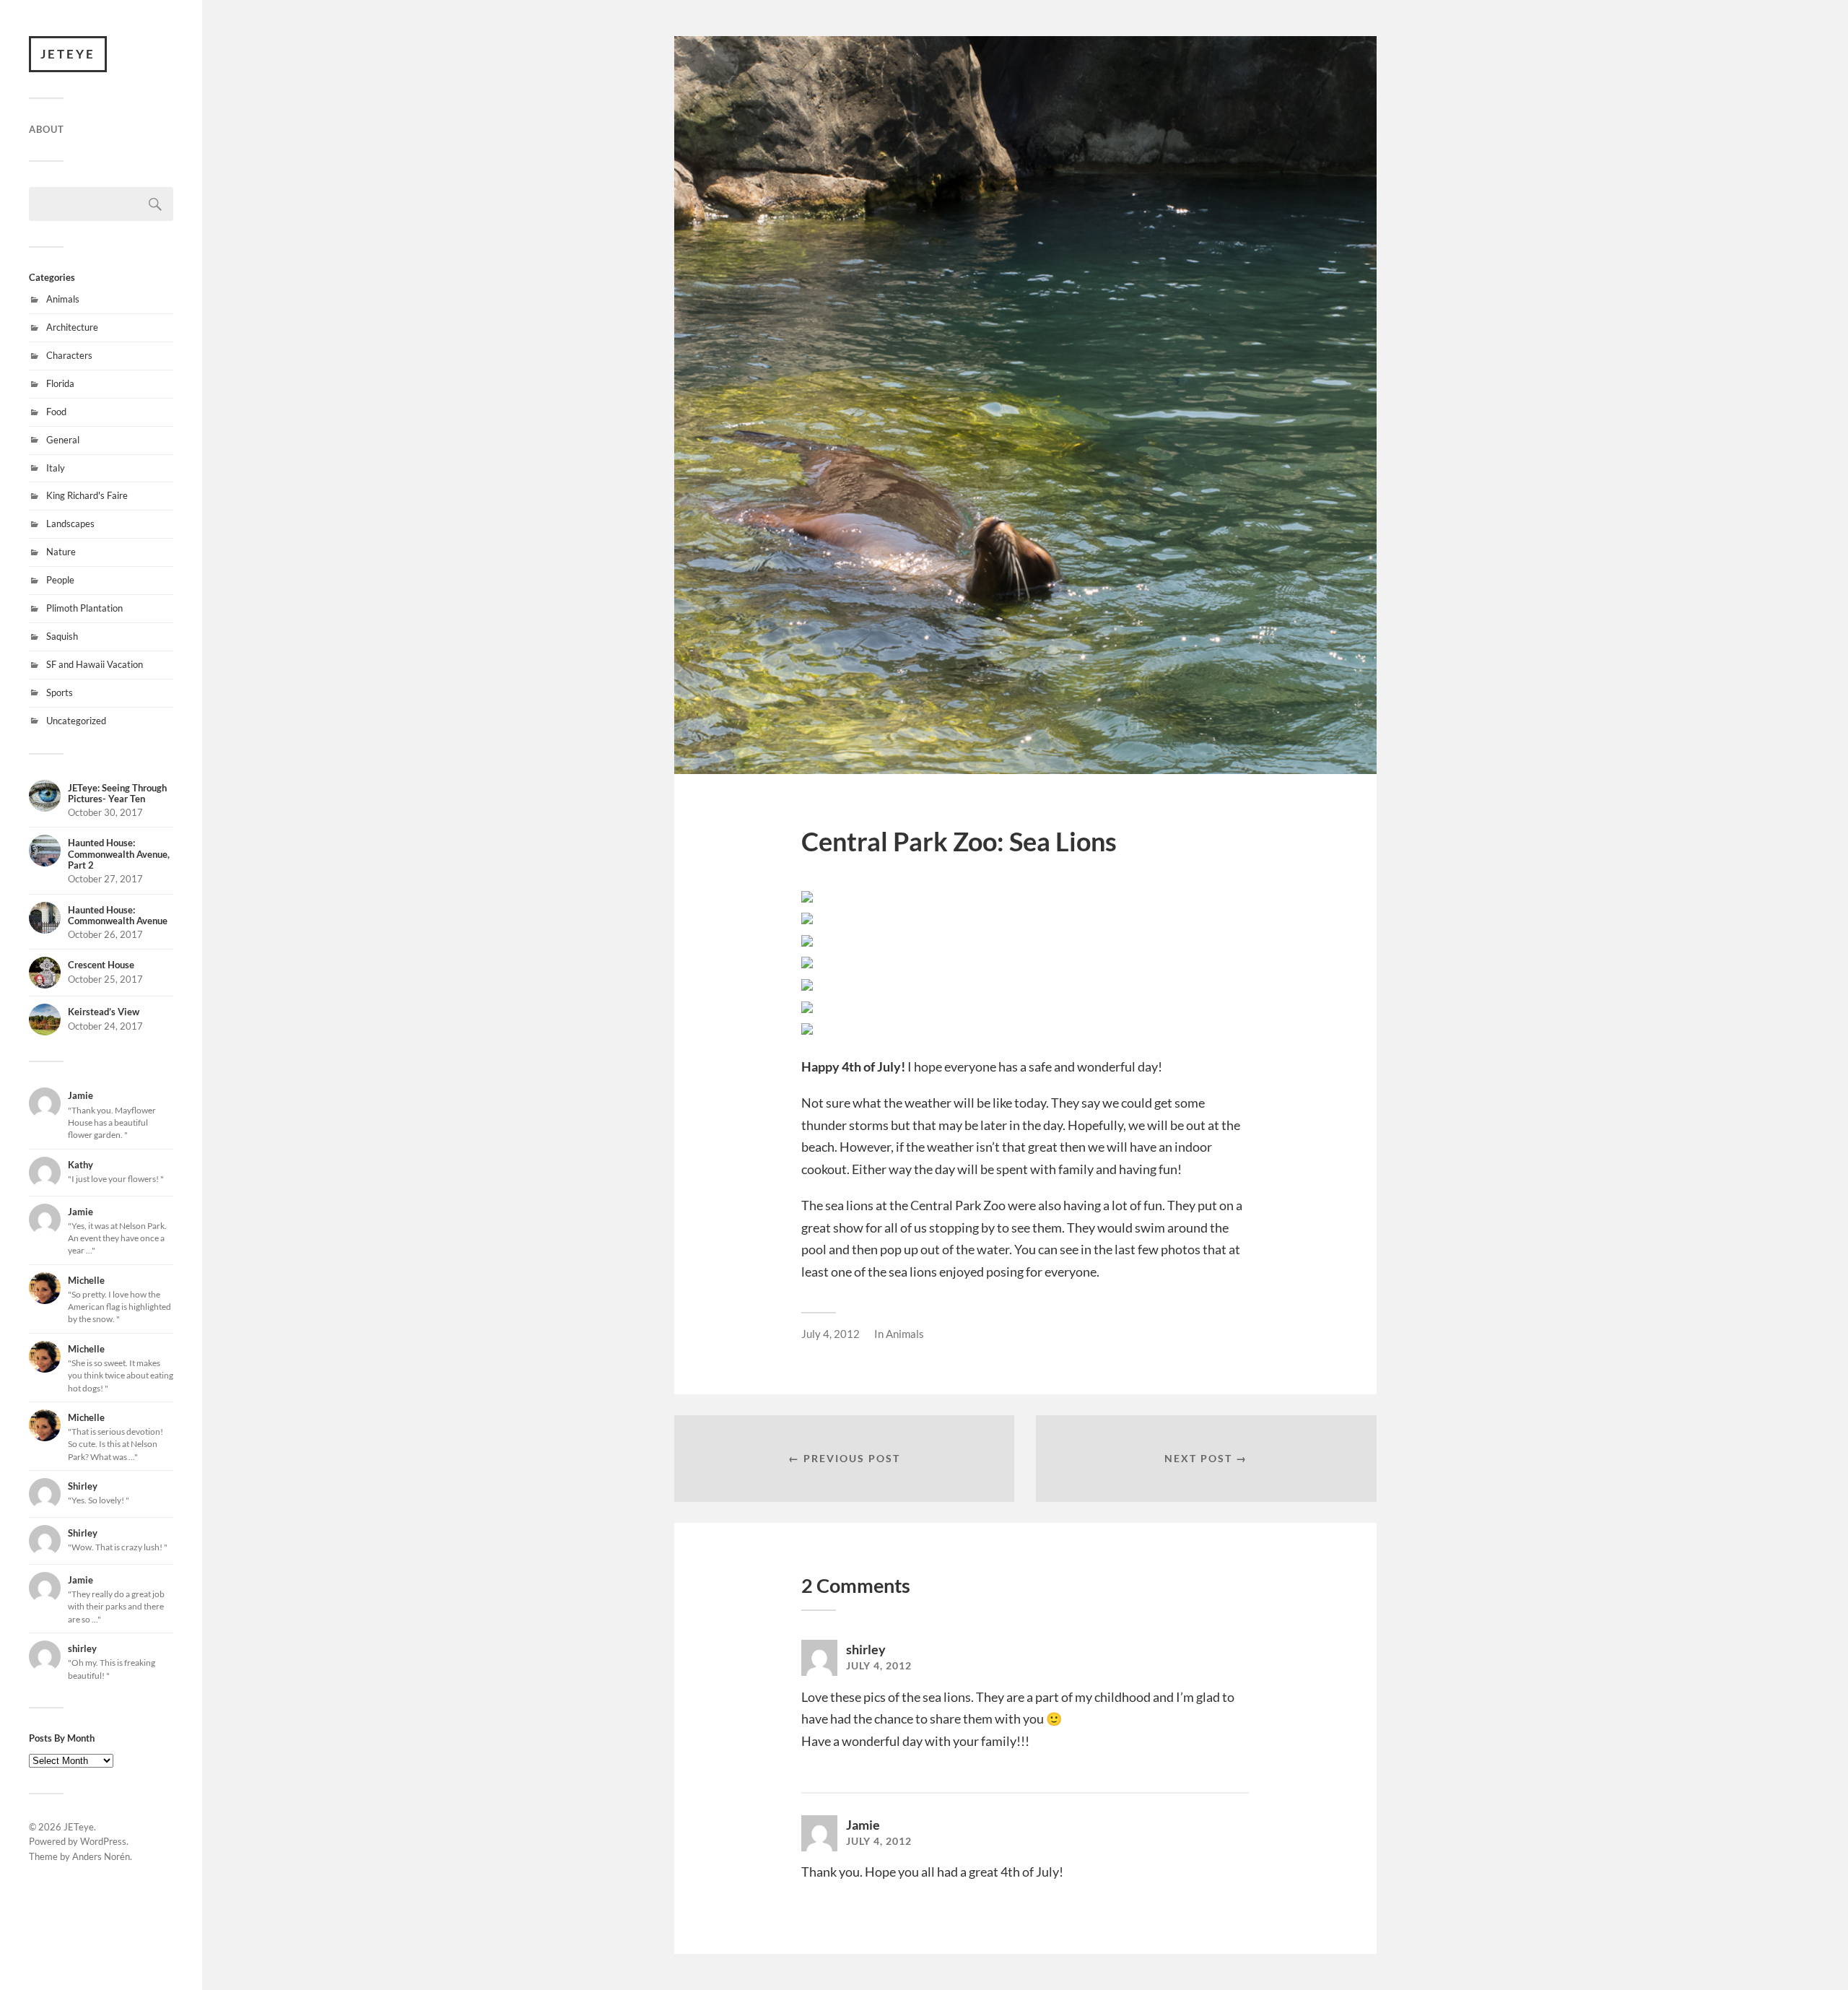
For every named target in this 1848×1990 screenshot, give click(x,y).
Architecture (72, 327)
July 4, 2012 (831, 1334)
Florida (60, 383)
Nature (61, 552)
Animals (63, 299)
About (47, 129)
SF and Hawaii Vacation (95, 664)
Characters (69, 355)
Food (56, 412)
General (63, 440)
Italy (56, 468)
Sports (60, 692)
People (60, 580)
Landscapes (70, 523)
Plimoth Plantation (84, 608)
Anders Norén (101, 1856)
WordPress (103, 1841)
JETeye (68, 54)
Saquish (62, 636)
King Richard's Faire (87, 495)
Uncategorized (76, 721)
